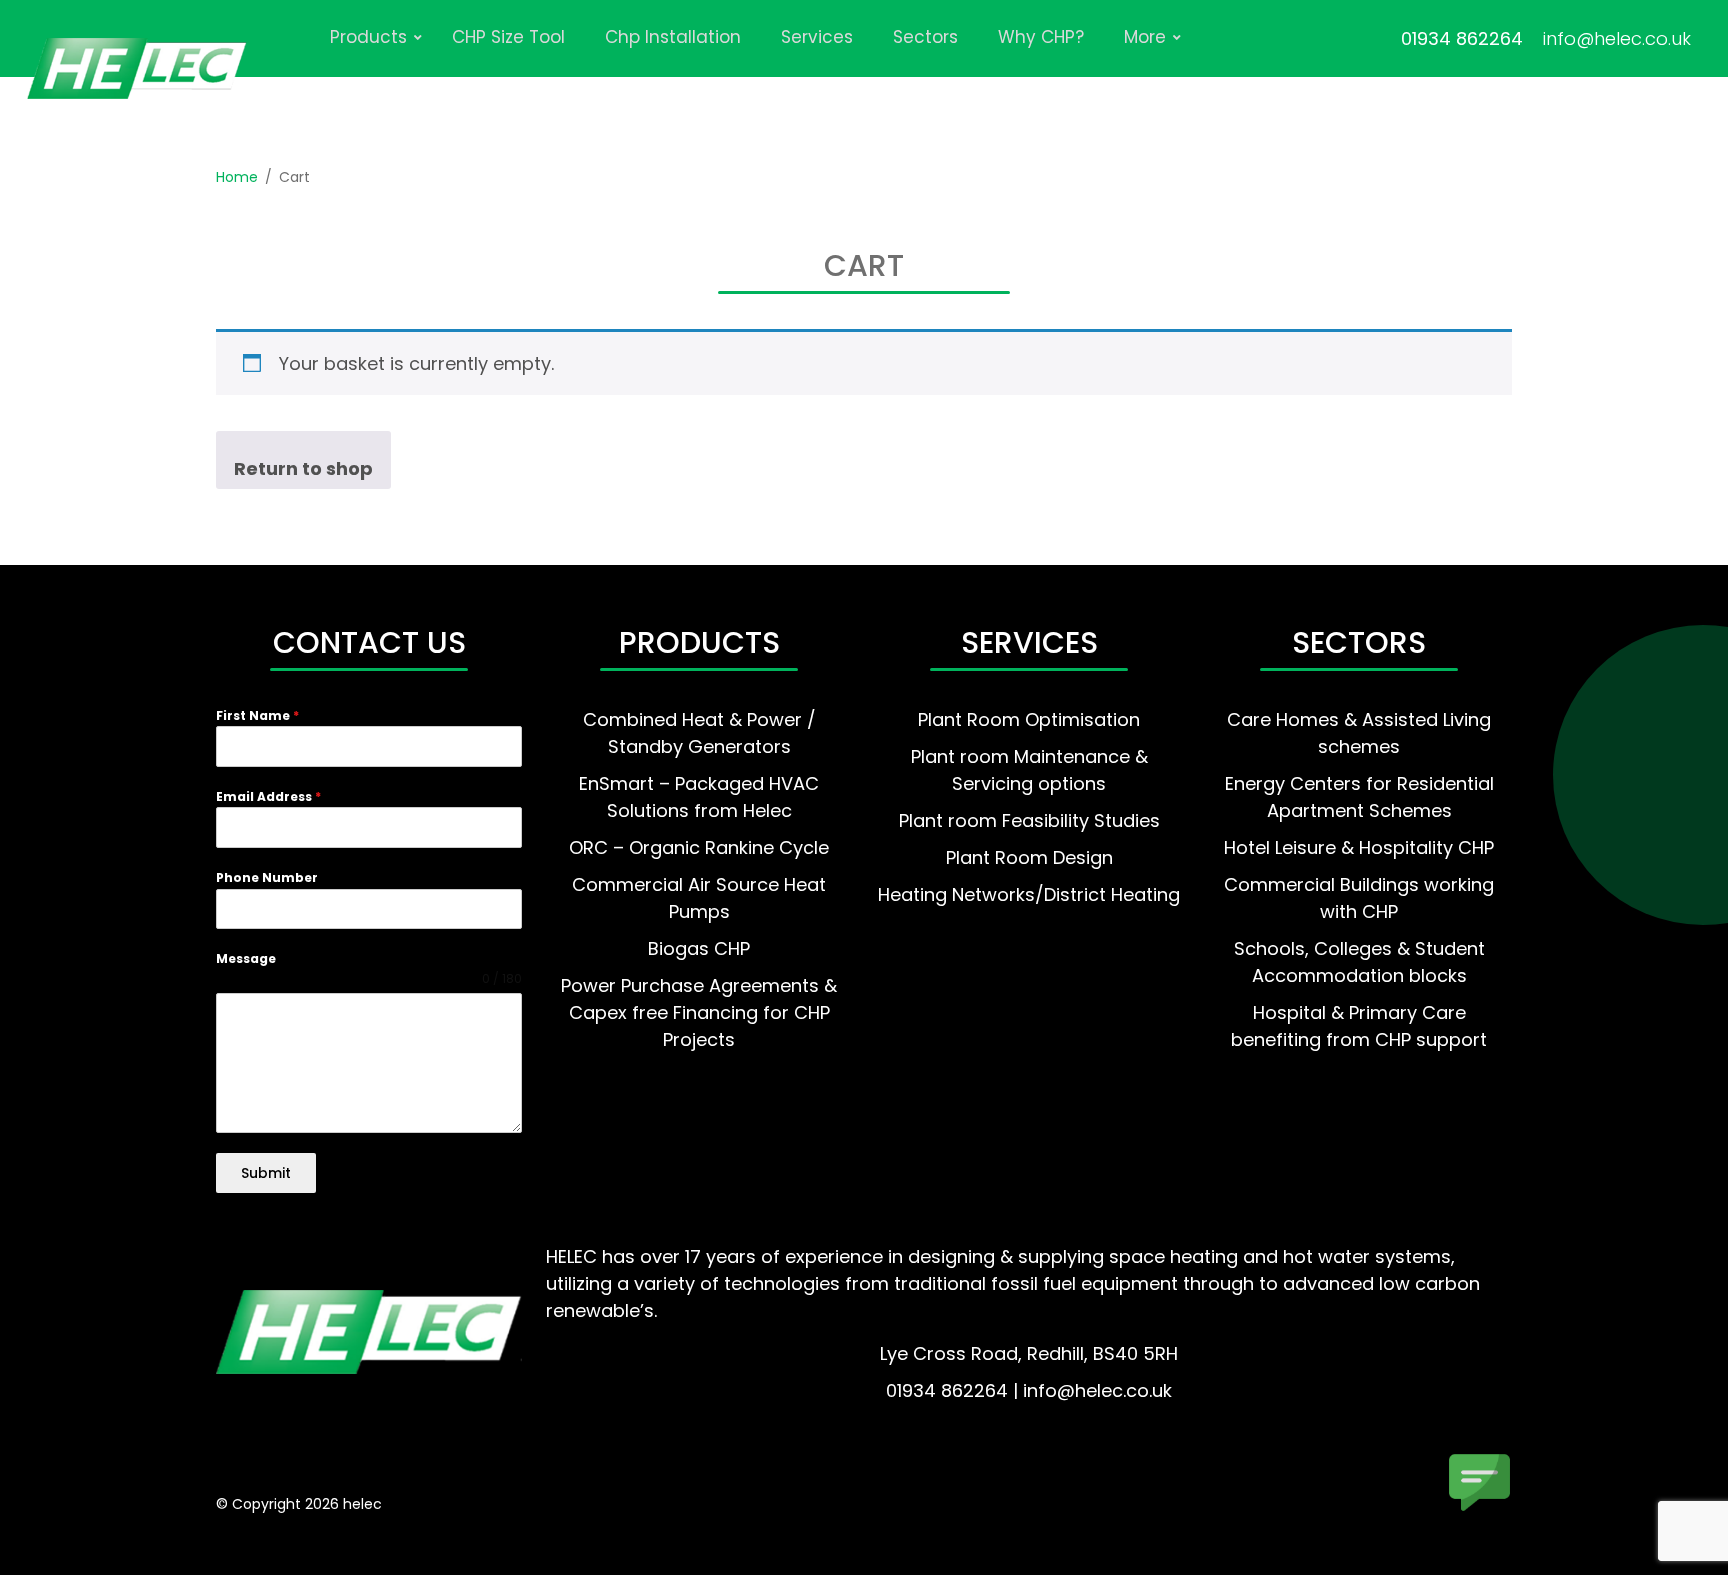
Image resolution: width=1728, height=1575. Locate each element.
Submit (266, 1173)
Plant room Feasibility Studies (1029, 820)
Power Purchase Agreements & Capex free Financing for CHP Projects (699, 1012)
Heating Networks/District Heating (1029, 894)
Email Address (268, 796)
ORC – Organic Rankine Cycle (699, 847)
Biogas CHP (699, 948)
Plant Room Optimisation (1029, 719)
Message (246, 958)
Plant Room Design (1029, 857)
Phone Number (267, 877)
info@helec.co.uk (1617, 38)
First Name (257, 715)
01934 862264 (1462, 38)
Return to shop (303, 468)
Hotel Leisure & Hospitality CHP (1359, 847)
